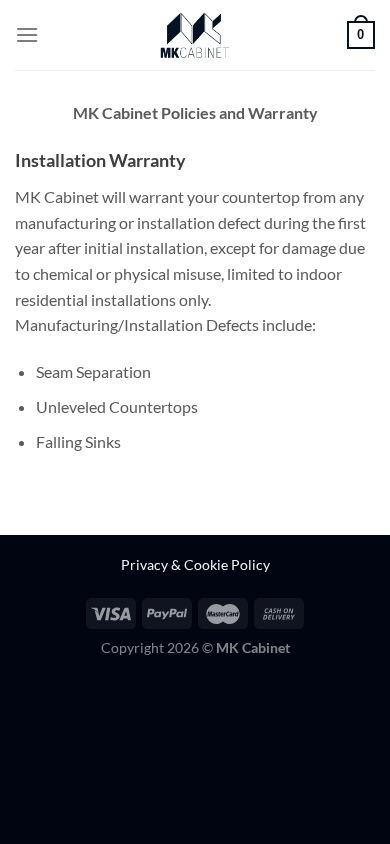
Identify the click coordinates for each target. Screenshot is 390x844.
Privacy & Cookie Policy (195, 564)
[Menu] (27, 34)
